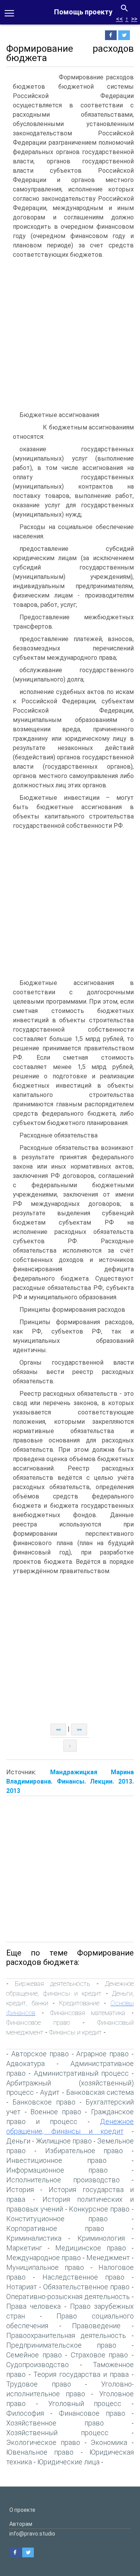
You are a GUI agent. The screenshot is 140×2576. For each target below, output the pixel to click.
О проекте (22, 2510)
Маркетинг (24, 2248)
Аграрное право (102, 2054)
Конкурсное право (99, 2209)
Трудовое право (39, 2384)
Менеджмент (108, 2258)
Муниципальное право (45, 2267)
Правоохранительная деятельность (66, 2335)
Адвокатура (25, 2063)
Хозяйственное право (55, 2423)
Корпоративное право (55, 2228)
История (20, 2190)
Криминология (101, 2238)
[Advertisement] (70, 336)
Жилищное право (64, 2141)
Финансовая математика (88, 2013)
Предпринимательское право (61, 2345)
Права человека (33, 2306)
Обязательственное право (86, 2287)
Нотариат (22, 2287)
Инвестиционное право (56, 2160)
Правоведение (96, 2326)
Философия (25, 2413)
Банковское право (44, 2102)
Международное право (44, 2258)
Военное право (56, 2112)
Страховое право (100, 2355)
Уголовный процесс (85, 2403)
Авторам (21, 2524)
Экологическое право (43, 2442)
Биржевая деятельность (52, 1984)
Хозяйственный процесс (57, 2433)
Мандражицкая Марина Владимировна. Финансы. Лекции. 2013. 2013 (70, 1781)
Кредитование (79, 2003)
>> (134, 19)
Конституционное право (57, 2219)
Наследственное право (83, 2277)
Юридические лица (68, 2462)
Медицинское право (91, 2248)
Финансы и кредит (75, 2032)
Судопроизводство (38, 2365)
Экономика (109, 2442)
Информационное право (57, 2170)
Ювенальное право (40, 2452)
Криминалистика (34, 2238)
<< (119, 19)
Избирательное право (84, 2151)
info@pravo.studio (32, 2534)
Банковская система (100, 2092)
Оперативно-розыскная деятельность (68, 2296)
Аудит (50, 2092)
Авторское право (40, 2054)
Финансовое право (38, 2022)
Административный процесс (81, 2073)
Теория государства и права (81, 2374)
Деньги (18, 2141)
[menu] (9, 12)
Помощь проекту (83, 12)
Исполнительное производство (63, 2180)
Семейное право (34, 2355)
